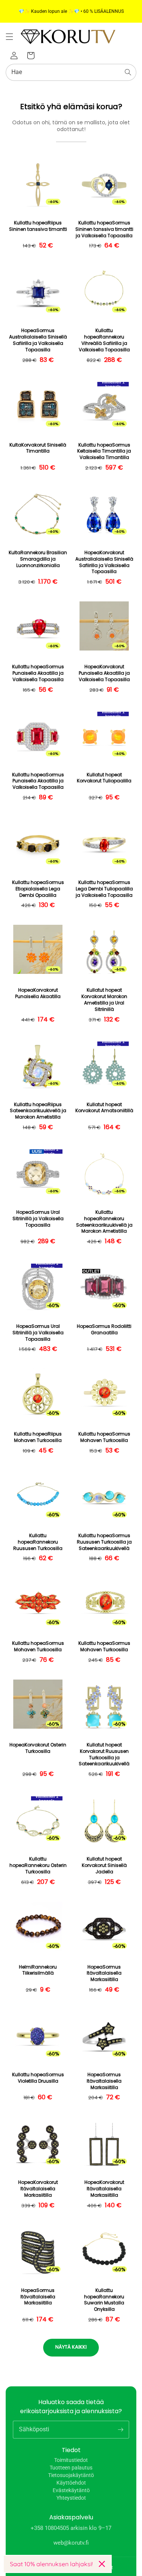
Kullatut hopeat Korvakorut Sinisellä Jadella (104, 1865)
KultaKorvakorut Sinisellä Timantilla (38, 448)
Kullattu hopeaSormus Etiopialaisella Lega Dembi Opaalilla (38, 889)
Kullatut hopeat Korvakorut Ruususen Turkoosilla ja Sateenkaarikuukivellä (104, 1754)
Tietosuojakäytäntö (71, 2475)
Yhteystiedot (71, 2498)
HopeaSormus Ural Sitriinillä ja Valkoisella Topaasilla (38, 1219)
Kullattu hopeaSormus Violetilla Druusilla (38, 2078)
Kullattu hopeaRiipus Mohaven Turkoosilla (38, 1437)
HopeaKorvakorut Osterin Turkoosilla (38, 1748)
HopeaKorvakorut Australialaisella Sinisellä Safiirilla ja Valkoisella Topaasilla (104, 562)
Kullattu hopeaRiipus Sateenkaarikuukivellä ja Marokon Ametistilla (38, 1111)
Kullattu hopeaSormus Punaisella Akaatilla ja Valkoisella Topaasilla (38, 673)
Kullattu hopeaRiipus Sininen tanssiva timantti (38, 226)
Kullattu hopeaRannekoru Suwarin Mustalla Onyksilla (104, 2300)
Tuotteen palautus (71, 2468)
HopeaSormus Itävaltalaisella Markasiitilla (104, 1973)
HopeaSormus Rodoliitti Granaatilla (104, 1330)
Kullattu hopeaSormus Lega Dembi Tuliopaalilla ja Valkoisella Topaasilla (104, 889)
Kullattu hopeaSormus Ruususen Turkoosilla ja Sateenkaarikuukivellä (104, 1542)
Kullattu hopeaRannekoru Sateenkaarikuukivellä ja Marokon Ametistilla (104, 1222)
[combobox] (71, 72)
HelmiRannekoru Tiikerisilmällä (38, 1970)
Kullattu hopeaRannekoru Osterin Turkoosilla (38, 1865)
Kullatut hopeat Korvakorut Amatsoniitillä (104, 1108)
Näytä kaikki (71, 2347)
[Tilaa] (120, 2429)
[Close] (102, 2564)
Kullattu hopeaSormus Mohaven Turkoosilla (104, 1437)
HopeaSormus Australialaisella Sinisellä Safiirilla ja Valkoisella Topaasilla (38, 340)
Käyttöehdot (71, 2483)
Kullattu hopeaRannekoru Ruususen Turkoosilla (38, 1542)
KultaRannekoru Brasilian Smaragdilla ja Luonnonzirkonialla (38, 559)
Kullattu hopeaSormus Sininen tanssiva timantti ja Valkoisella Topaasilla (104, 229)
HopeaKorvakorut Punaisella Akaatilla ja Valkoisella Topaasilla (104, 673)
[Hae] (128, 72)
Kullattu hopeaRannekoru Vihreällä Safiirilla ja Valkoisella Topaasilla (104, 340)
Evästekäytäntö (71, 2490)
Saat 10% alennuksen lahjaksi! (51, 2564)
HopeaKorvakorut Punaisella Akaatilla (38, 993)
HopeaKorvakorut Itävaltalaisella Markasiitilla (38, 2189)
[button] (9, 37)
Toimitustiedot (71, 2460)
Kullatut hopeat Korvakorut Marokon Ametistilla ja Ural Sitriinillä (104, 1000)
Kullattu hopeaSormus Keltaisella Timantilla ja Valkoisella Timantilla (104, 451)
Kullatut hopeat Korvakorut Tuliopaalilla (104, 778)
